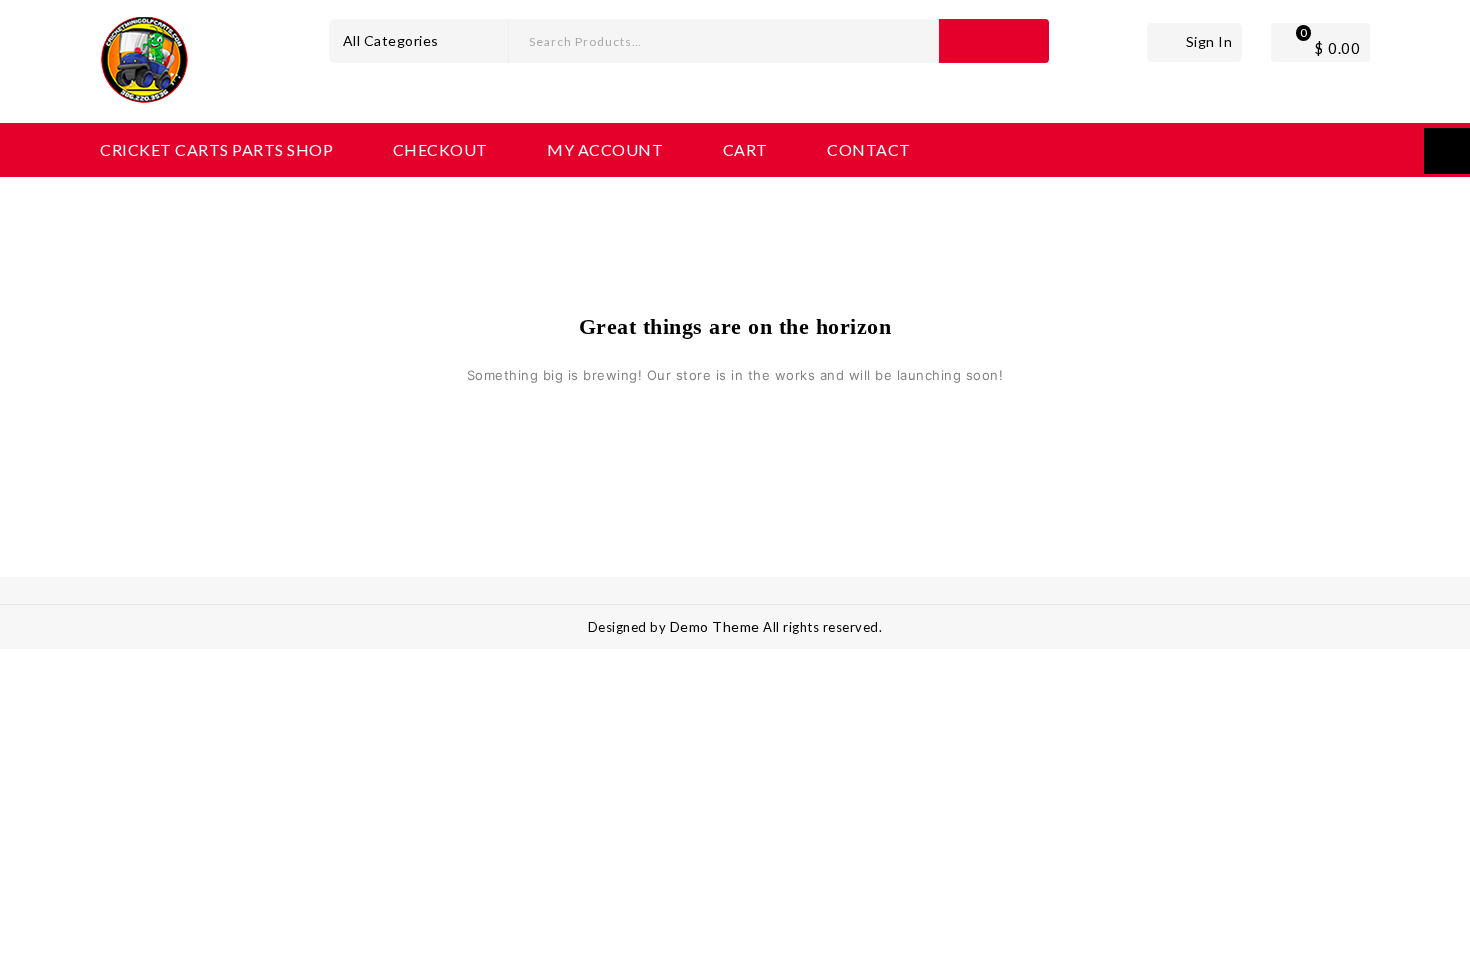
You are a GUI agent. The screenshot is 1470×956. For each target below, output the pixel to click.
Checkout (440, 149)
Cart (745, 149)
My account (605, 149)
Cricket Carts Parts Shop (216, 149)
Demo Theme (717, 626)
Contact (869, 149)
